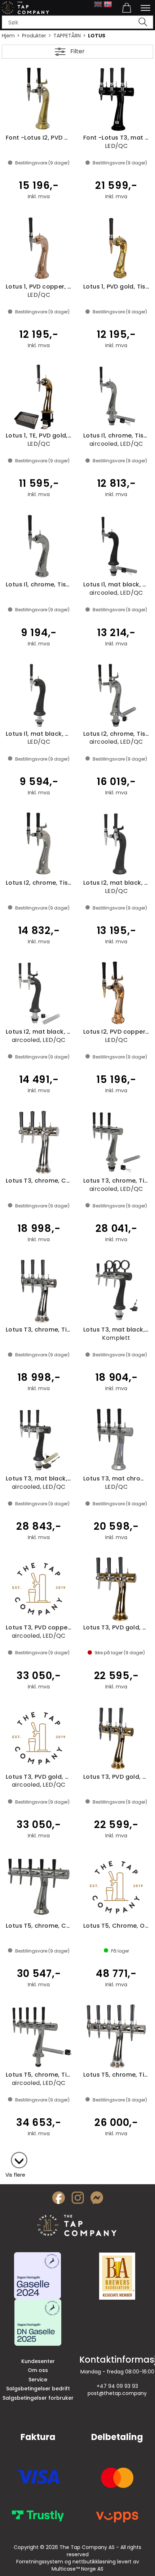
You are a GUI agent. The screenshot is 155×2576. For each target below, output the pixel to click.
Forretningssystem (40, 2562)
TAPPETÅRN (67, 36)
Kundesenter (38, 2361)
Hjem (8, 36)
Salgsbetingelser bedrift (38, 2389)
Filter (77, 51)
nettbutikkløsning (94, 2562)
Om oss (38, 2370)
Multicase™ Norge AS (77, 2569)
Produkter (34, 36)
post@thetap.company (117, 2393)
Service (38, 2380)
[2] (15, 2157)
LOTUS (97, 36)
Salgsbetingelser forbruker (38, 2398)
